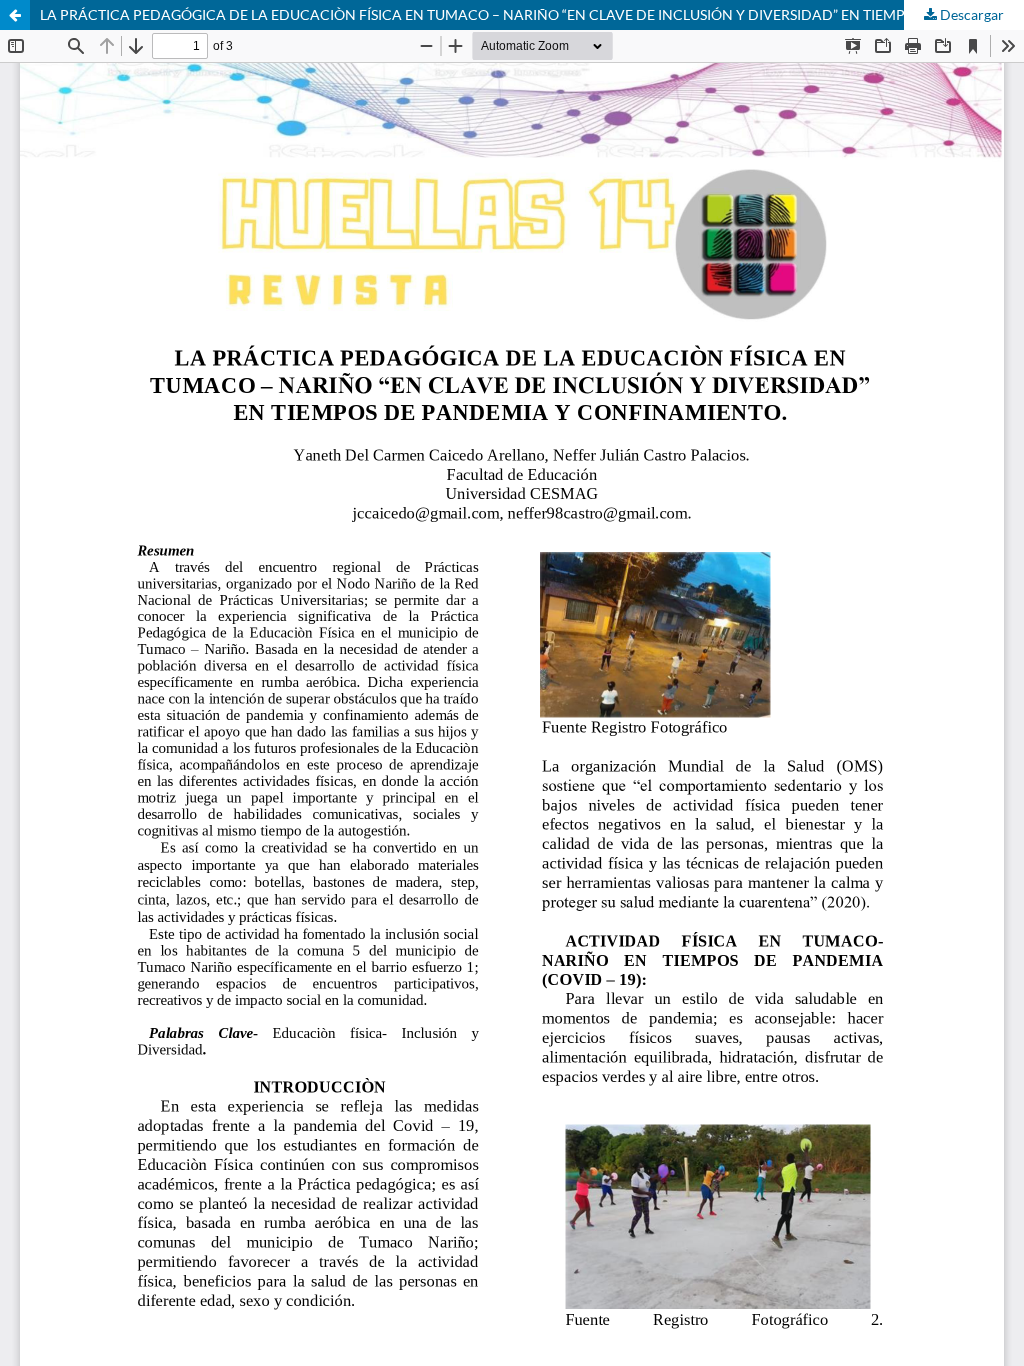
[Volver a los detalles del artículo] (15, 15)
